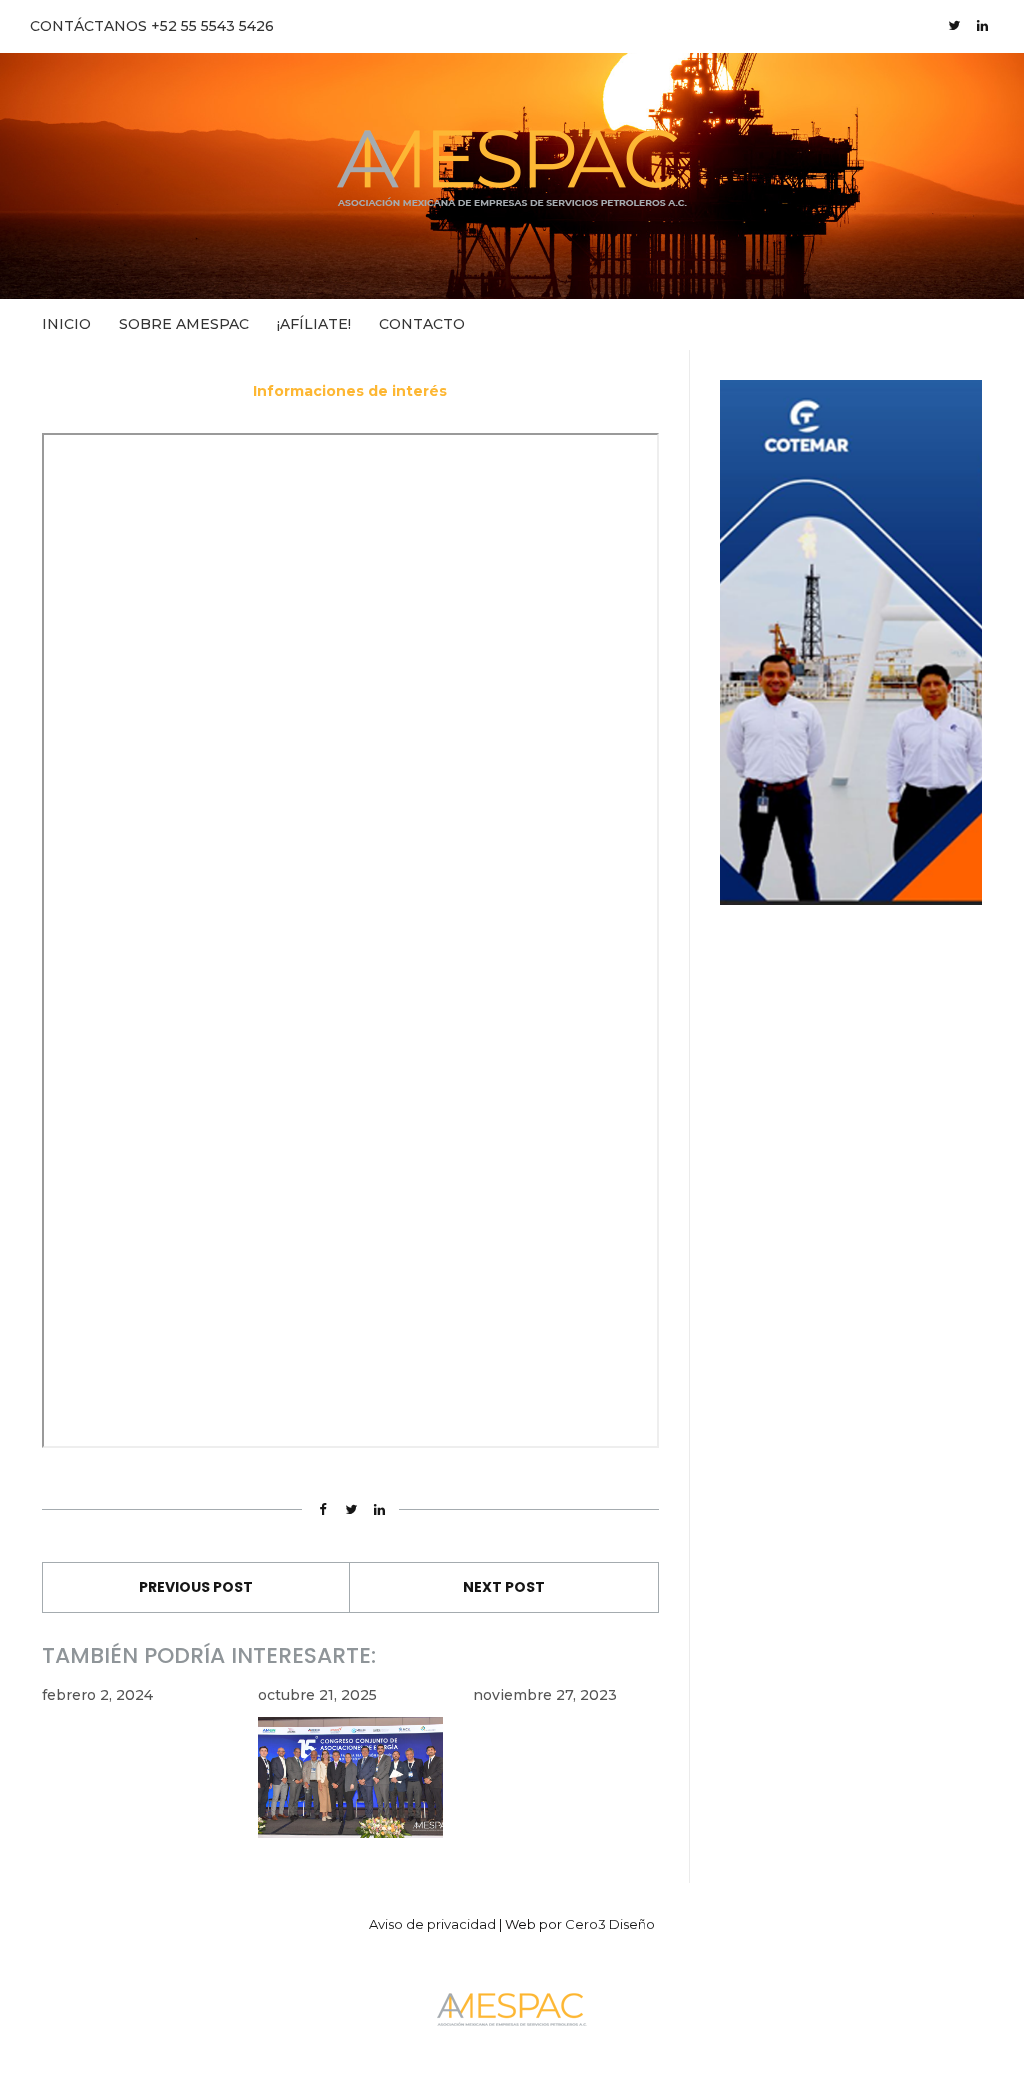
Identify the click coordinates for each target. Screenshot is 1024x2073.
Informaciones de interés (350, 391)
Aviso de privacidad (432, 1924)
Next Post (504, 1587)
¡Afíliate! (314, 324)
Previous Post (196, 1587)
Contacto (422, 324)
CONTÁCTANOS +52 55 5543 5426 (152, 26)
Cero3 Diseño (610, 1924)
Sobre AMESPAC (184, 324)
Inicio (66, 324)
